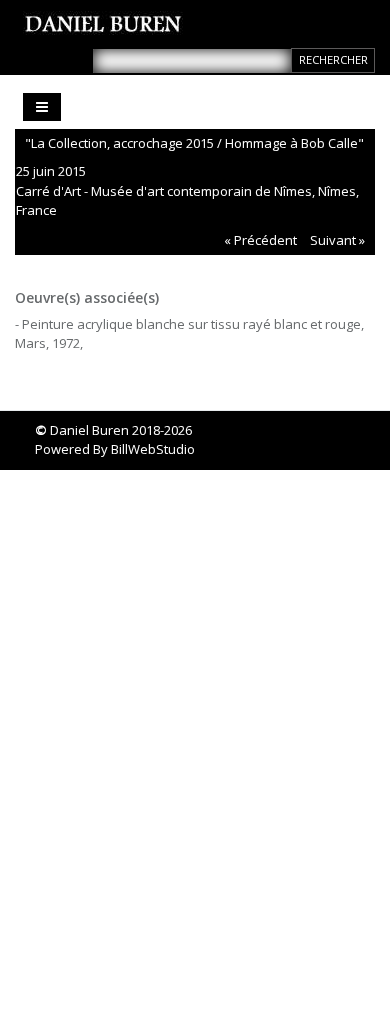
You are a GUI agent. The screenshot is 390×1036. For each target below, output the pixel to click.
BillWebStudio (153, 449)
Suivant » (337, 240)
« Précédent (260, 240)
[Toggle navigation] (42, 107)
